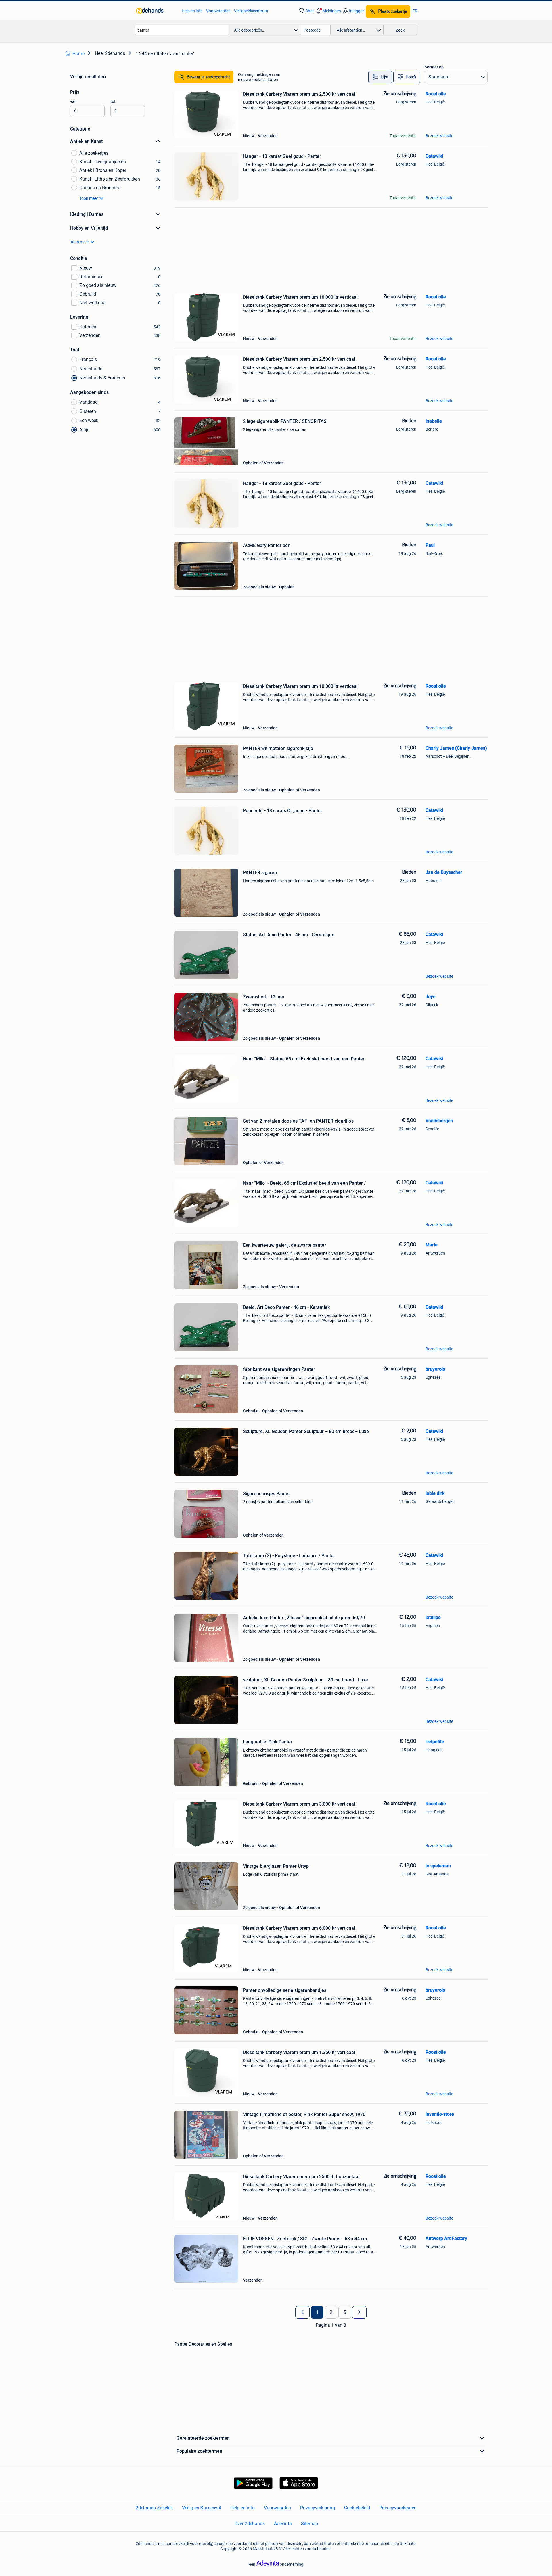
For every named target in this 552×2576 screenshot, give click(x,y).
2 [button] (331, 2312)
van (73, 101)
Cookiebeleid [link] (357, 2508)
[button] (328, 11)
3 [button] (345, 2312)
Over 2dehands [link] (250, 2524)
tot (113, 101)
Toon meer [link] (89, 198)
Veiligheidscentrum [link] (251, 11)
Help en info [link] (192, 11)
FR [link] (415, 11)
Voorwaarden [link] (218, 11)
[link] (156, 11)
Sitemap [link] (309, 2524)
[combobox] (181, 30)
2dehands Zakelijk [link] (154, 2508)
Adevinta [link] (283, 2524)
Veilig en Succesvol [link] (202, 2508)
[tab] (380, 77)
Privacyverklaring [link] (318, 2508)
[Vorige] (302, 2312)
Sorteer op (434, 67)
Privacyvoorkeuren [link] (398, 2508)
